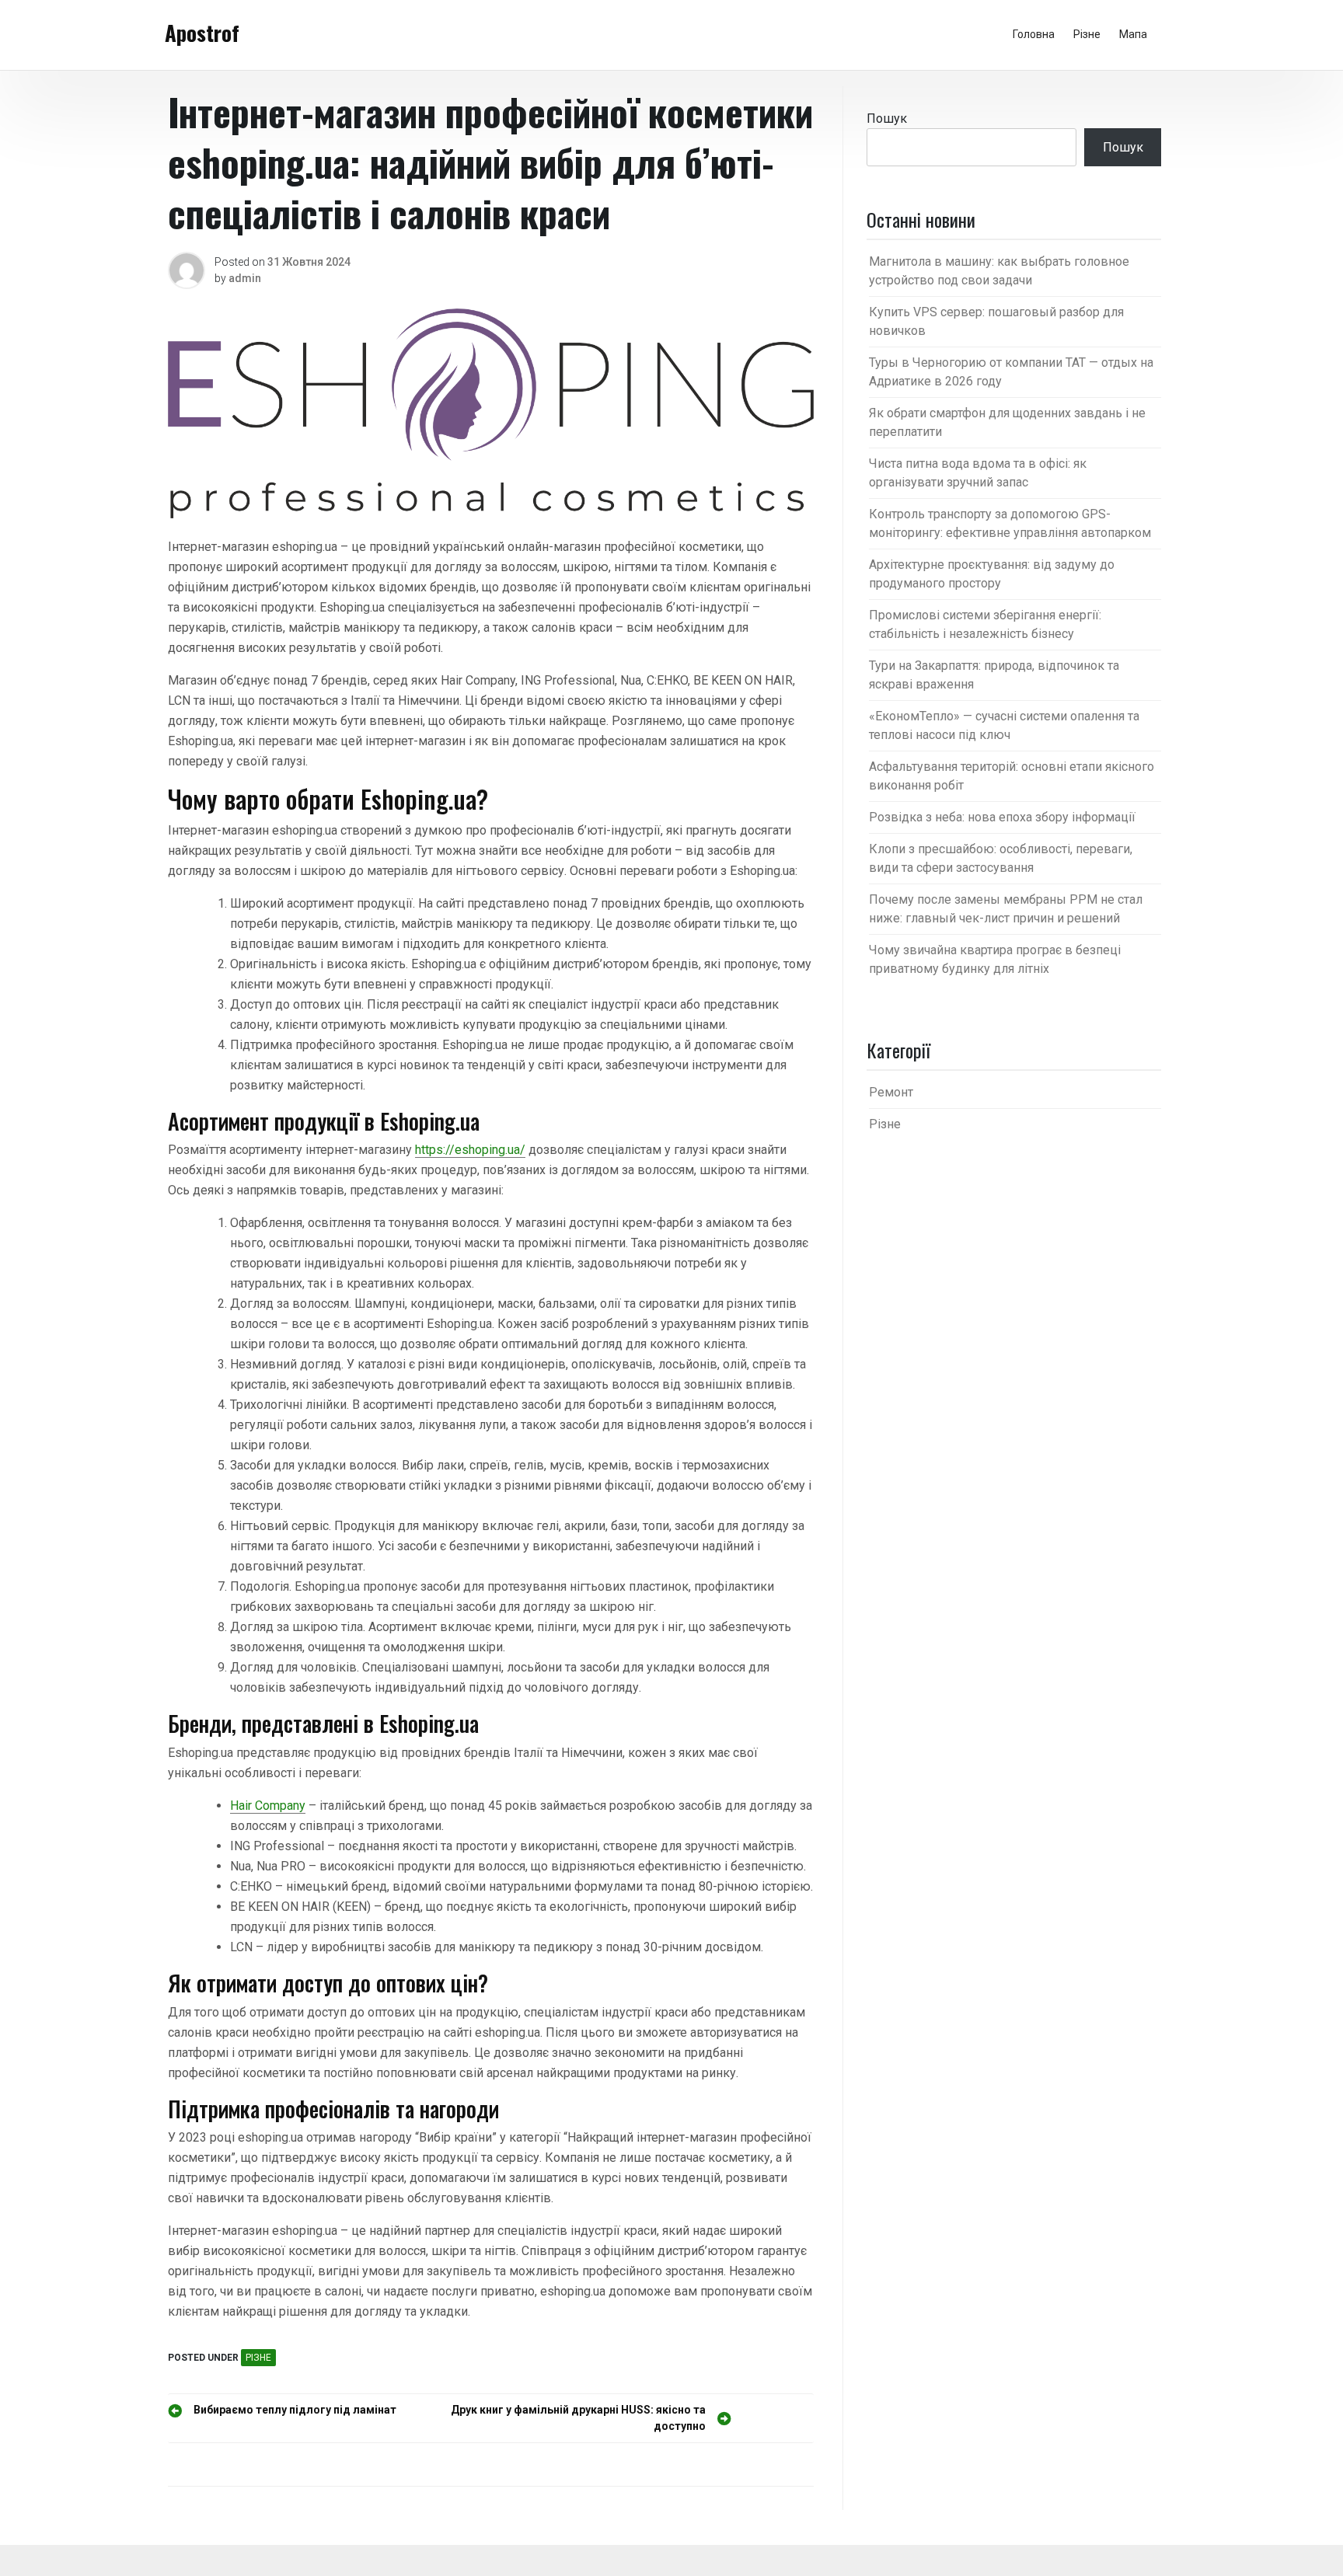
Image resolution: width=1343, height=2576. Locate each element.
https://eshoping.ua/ (470, 1150)
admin (245, 278)
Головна (1034, 34)
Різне (1087, 34)
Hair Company (268, 1806)
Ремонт (891, 1092)
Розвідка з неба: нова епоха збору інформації (1002, 817)
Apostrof (202, 33)
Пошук (887, 119)
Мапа (1133, 34)
